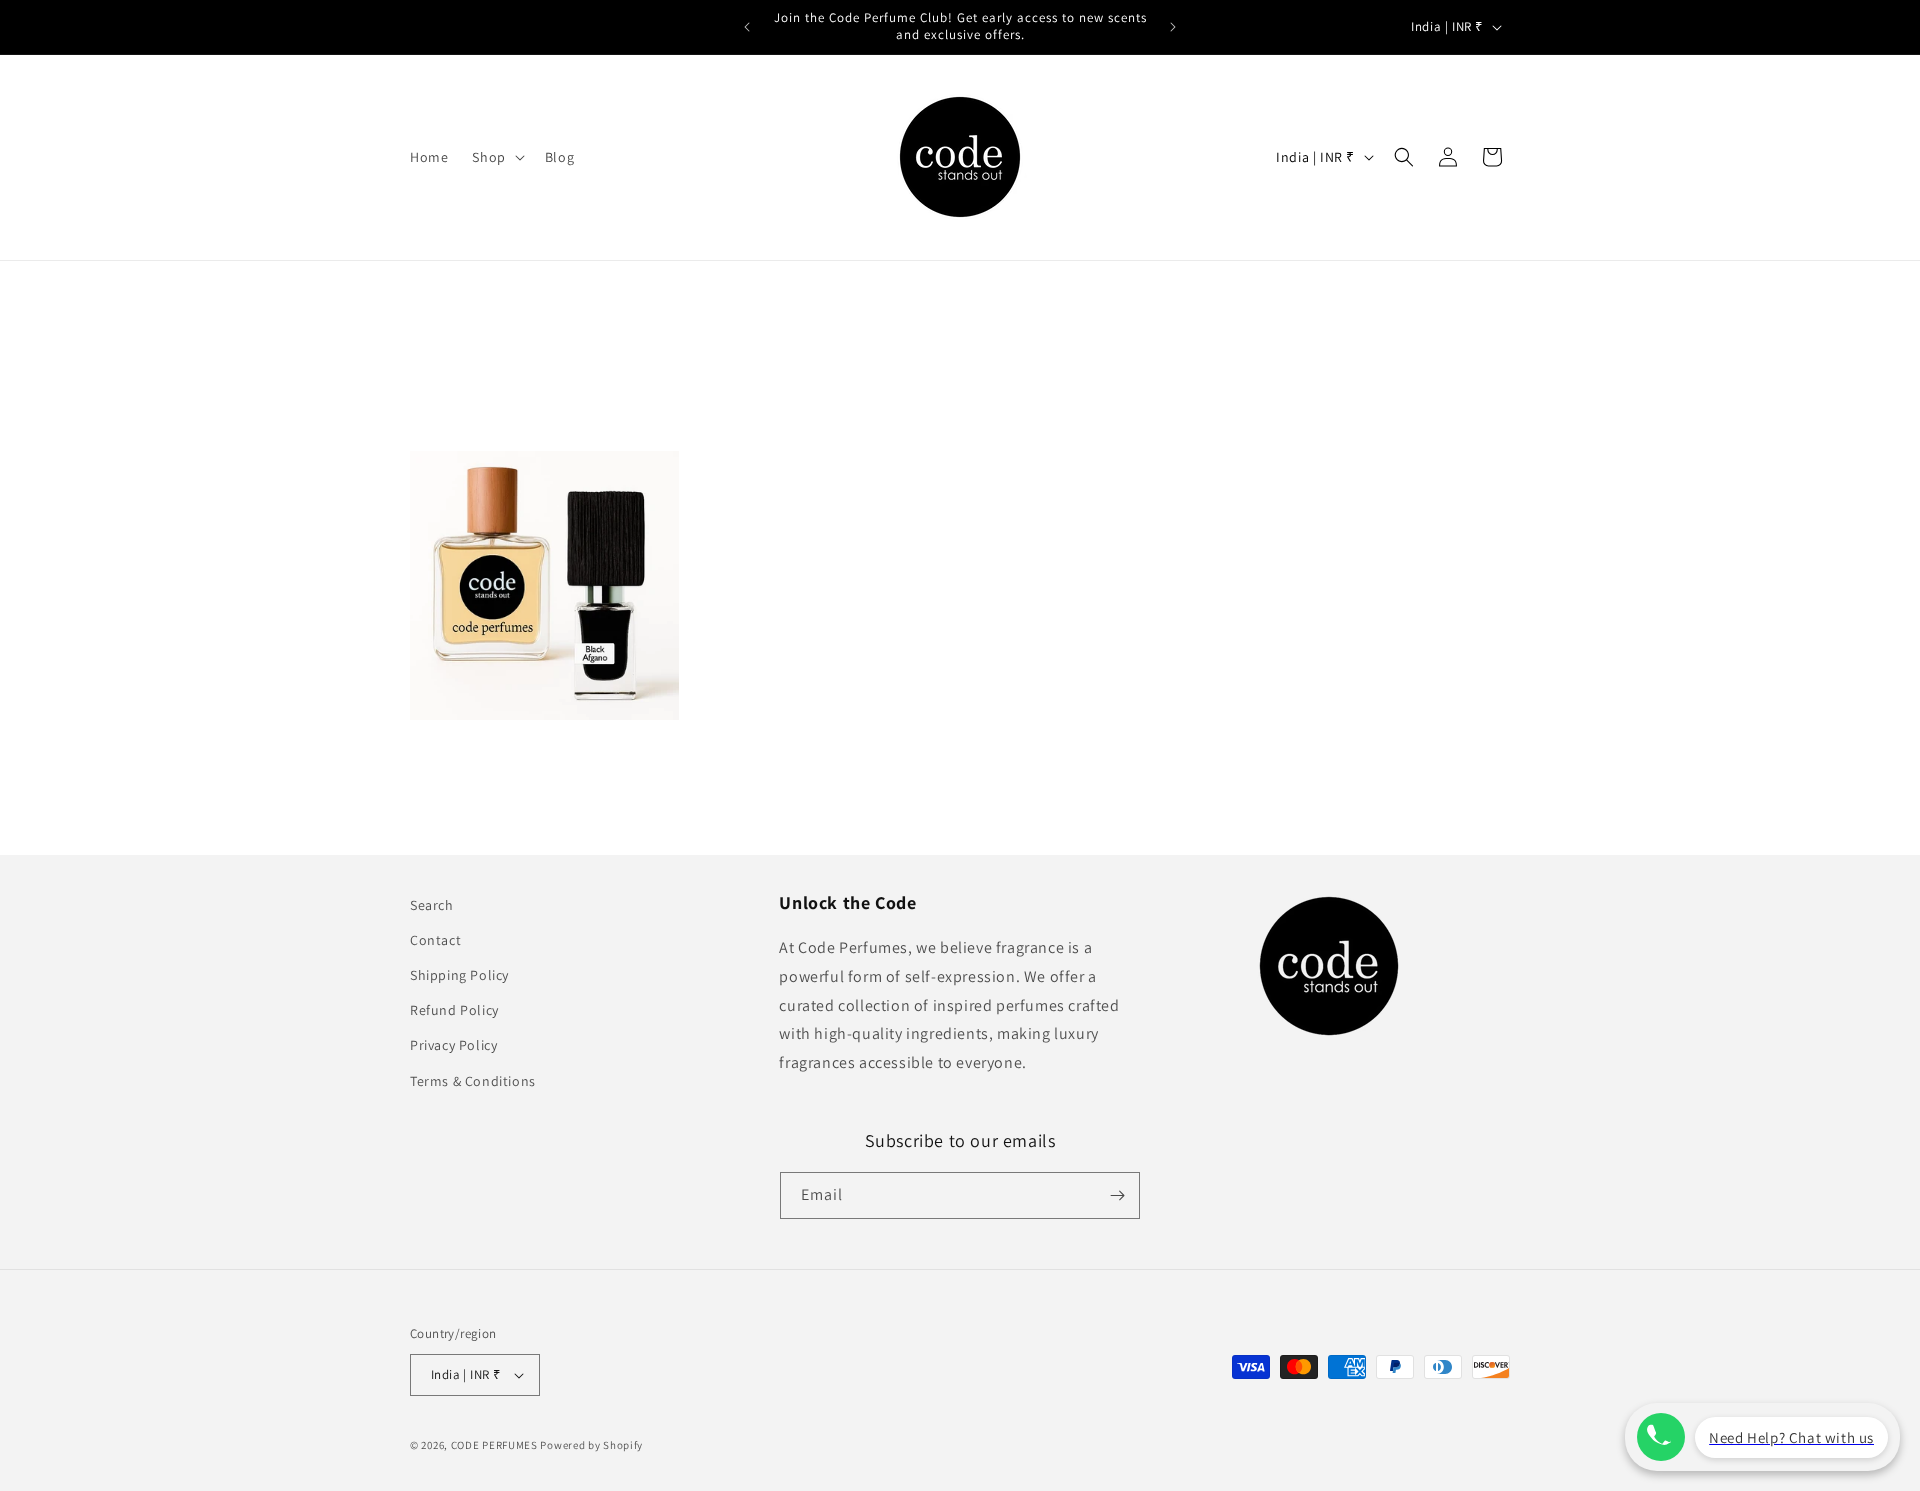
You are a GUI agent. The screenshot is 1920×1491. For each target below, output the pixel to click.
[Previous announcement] (747, 27)
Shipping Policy (459, 975)
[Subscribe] (1117, 1195)
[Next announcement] (1173, 27)
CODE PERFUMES (494, 1445)
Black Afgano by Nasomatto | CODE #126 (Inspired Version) (530, 753)
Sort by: (1232, 419)
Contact (435, 940)
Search (432, 905)
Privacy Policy (453, 1045)
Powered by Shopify (591, 1445)
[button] (496, 157)
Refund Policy (454, 1010)
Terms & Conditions (473, 1081)
